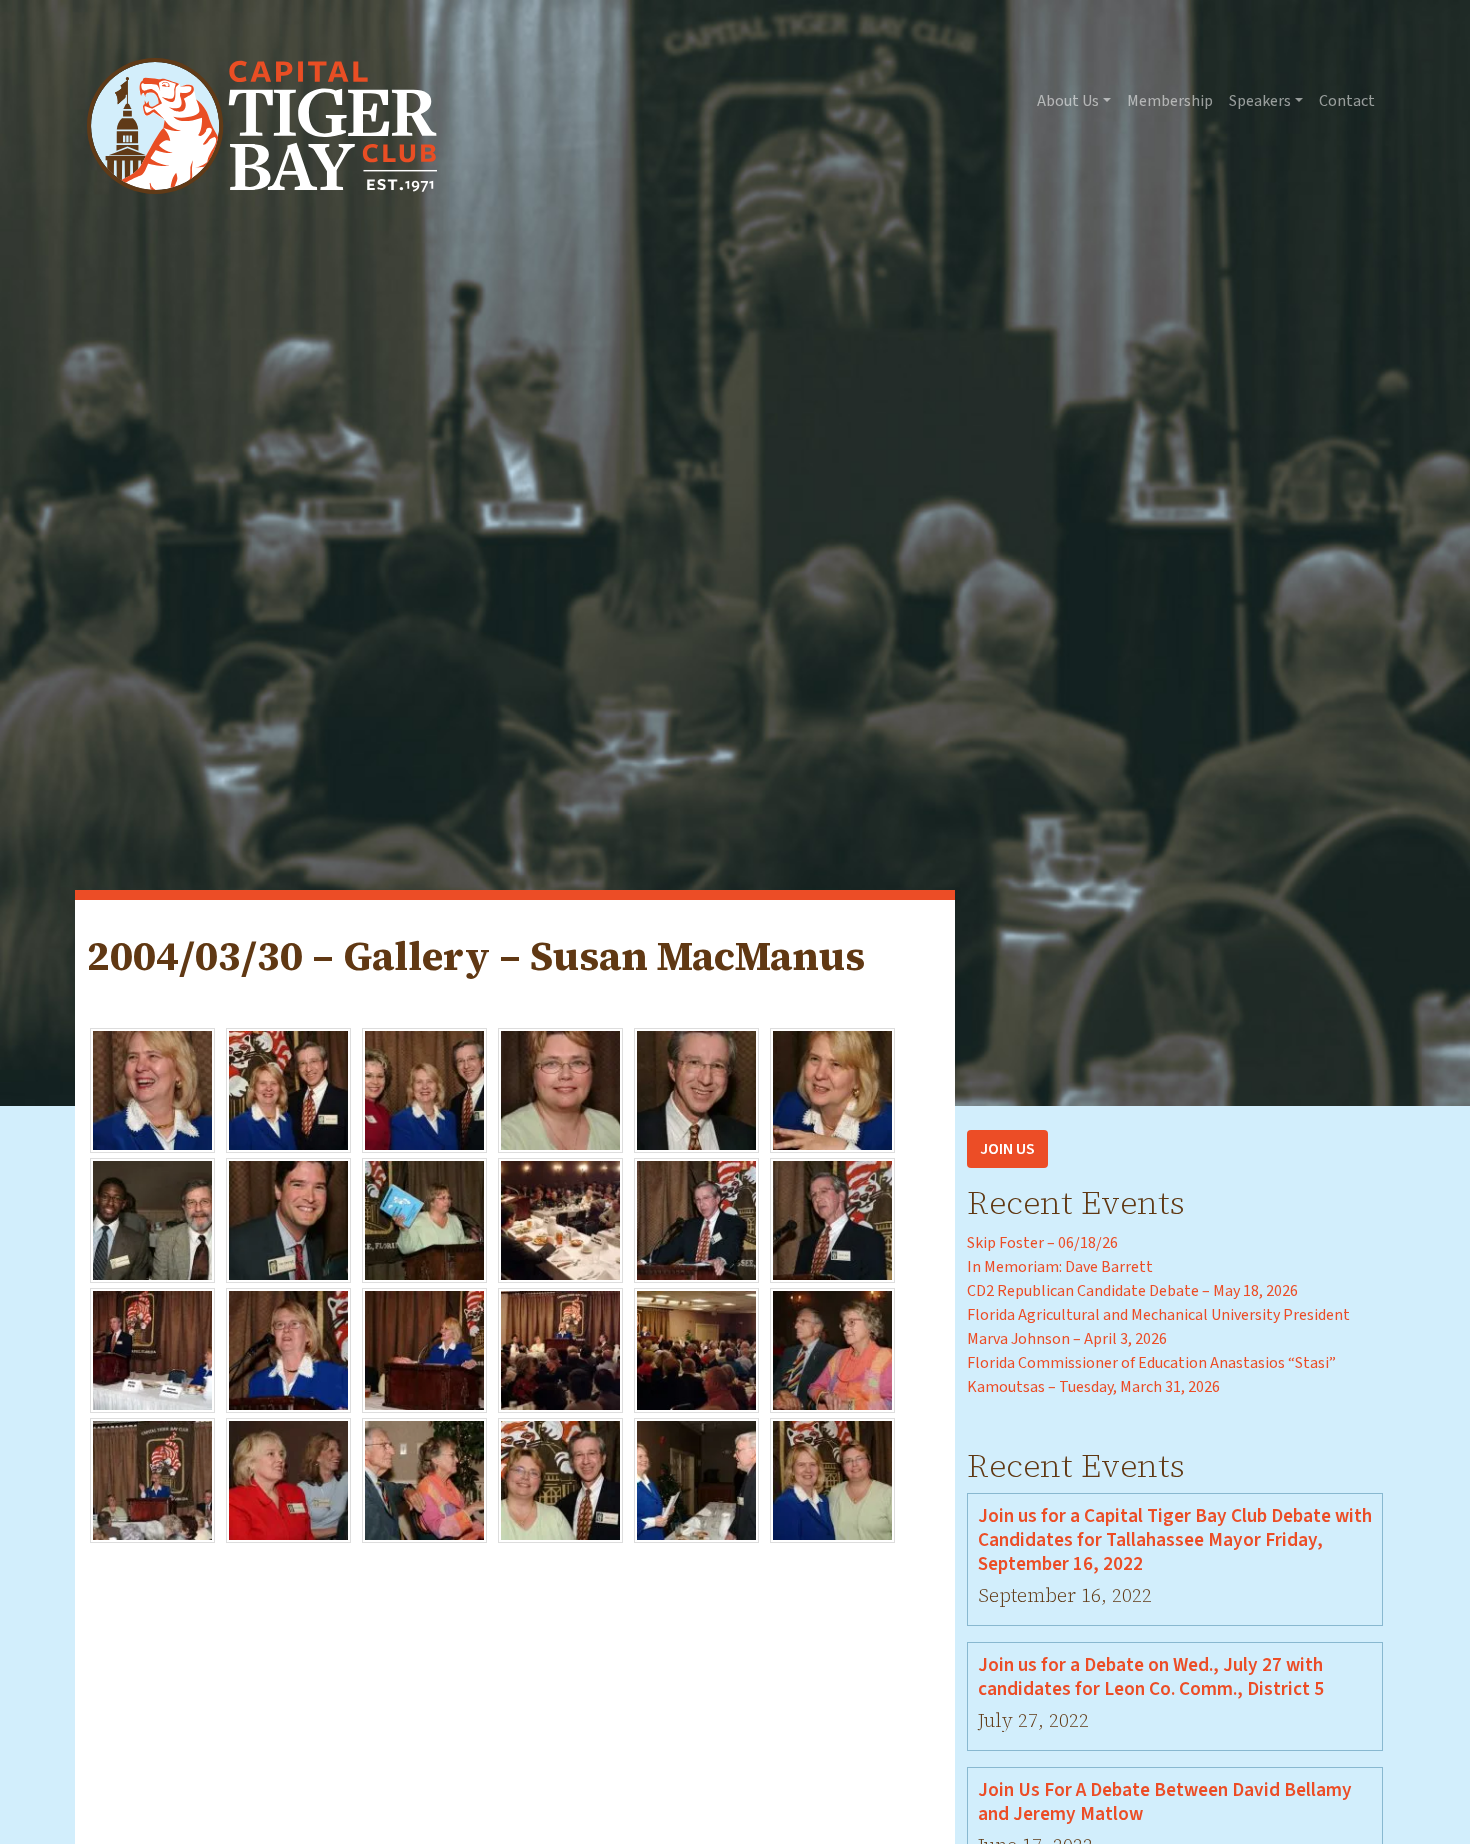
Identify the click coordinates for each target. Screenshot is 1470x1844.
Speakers (1260, 101)
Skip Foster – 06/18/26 (1042, 1243)
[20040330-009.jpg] (424, 1220)
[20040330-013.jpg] (152, 1350)
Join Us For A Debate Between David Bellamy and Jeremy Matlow (1165, 1802)
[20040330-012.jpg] (832, 1220)
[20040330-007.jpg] (152, 1220)
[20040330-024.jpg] (832, 1480)
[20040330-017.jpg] (696, 1350)
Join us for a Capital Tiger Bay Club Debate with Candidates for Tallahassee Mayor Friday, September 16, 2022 (1175, 1540)
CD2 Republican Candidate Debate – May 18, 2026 (1132, 1291)
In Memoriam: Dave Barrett (1060, 1267)
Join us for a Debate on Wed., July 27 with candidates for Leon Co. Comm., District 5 (1151, 1677)
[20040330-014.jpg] (288, 1350)
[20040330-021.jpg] (424, 1480)
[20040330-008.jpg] (288, 1220)
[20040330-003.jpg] (424, 1090)
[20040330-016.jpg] (560, 1350)
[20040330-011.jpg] (696, 1220)
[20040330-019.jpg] (152, 1480)
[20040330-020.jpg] (288, 1480)
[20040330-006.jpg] (832, 1090)
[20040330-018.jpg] (832, 1350)
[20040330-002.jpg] (288, 1090)
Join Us (1007, 1149)
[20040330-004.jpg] (560, 1090)
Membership (1170, 101)
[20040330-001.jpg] (152, 1090)
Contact (1347, 101)
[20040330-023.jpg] (696, 1480)
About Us (1068, 101)
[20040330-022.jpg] (560, 1480)
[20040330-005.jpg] (696, 1090)
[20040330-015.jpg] (424, 1350)
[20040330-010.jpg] (560, 1220)
